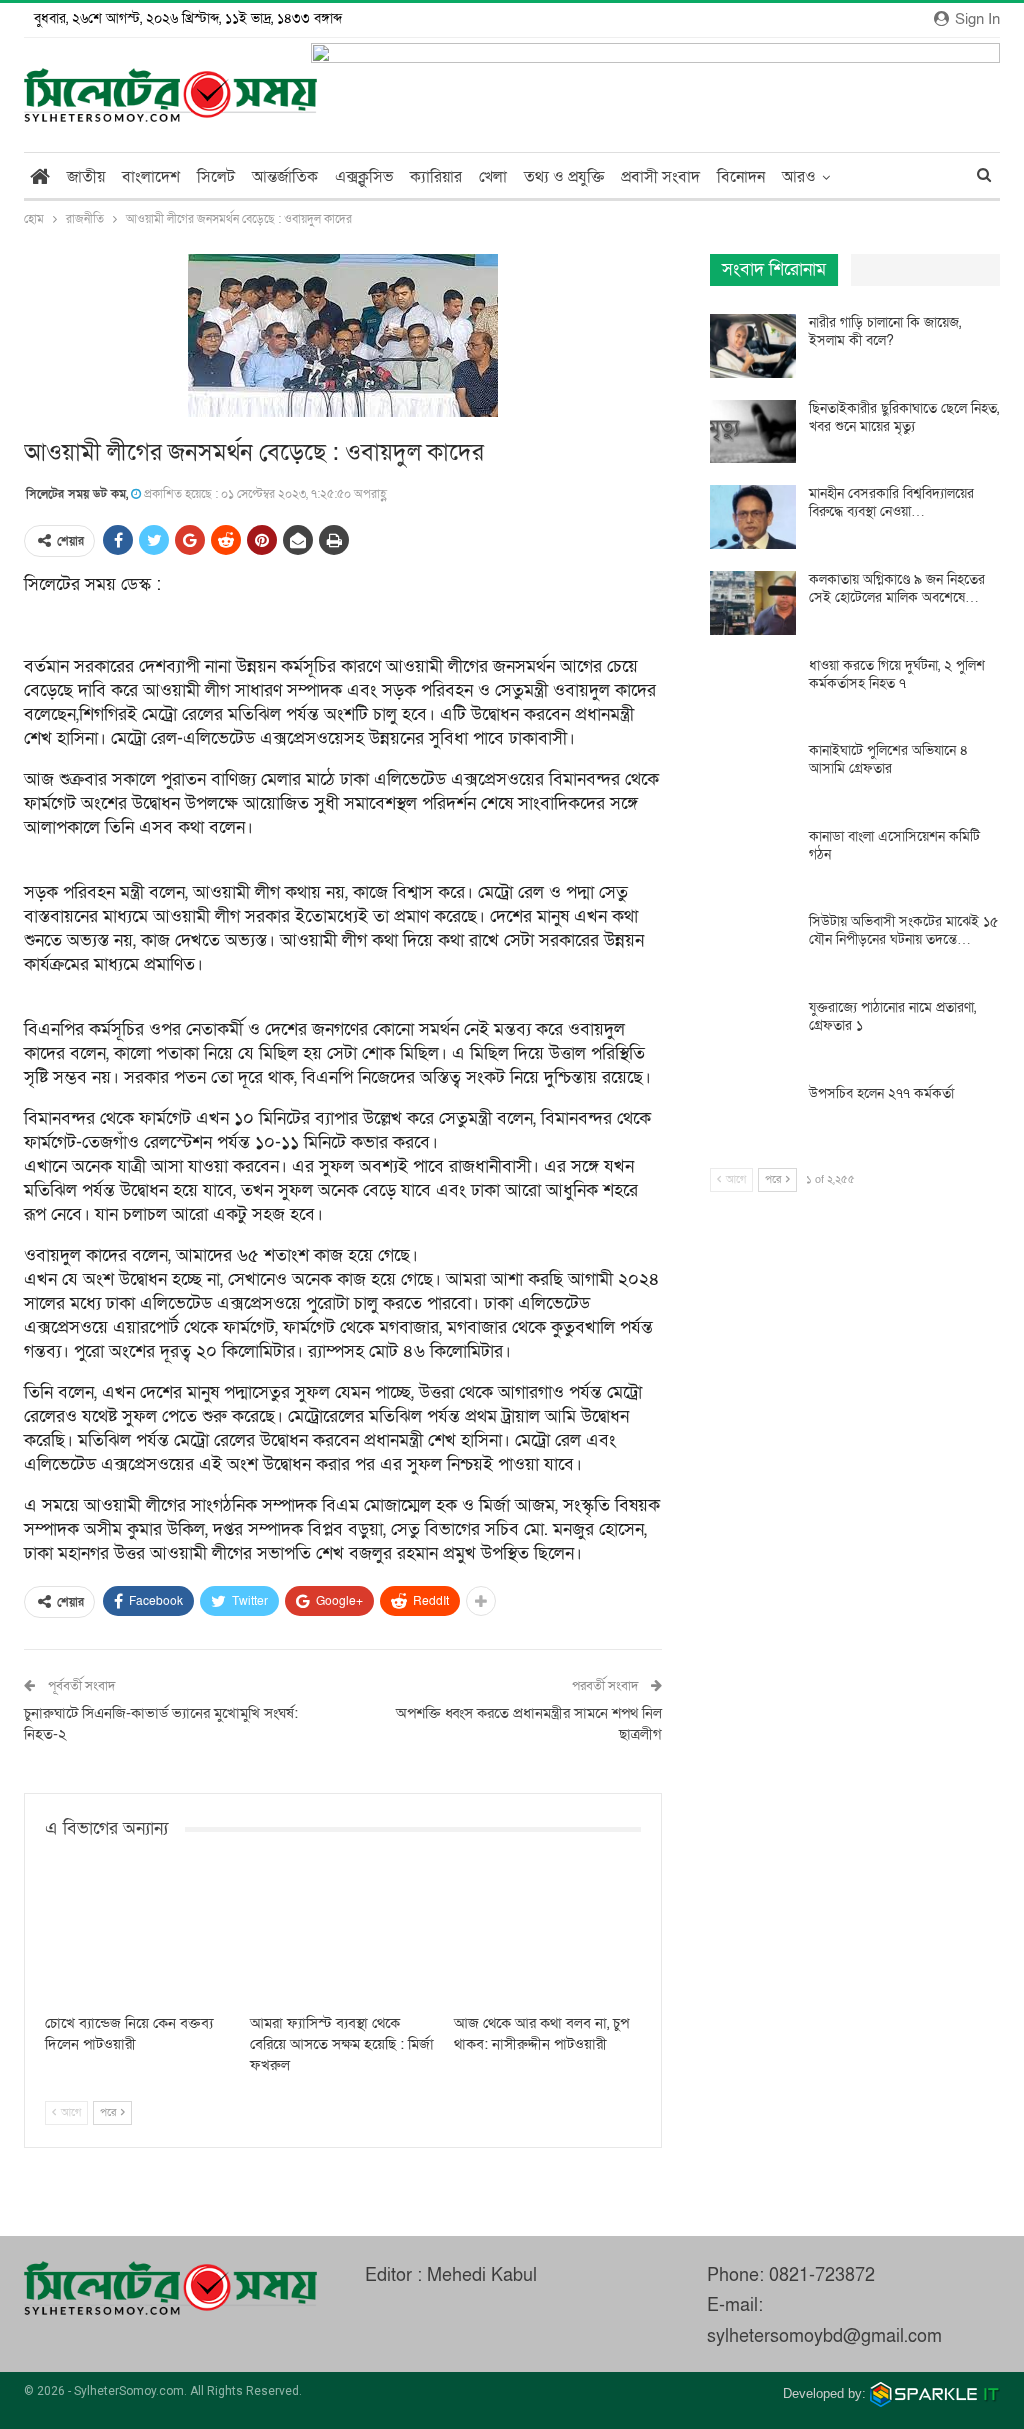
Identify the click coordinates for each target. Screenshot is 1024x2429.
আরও (799, 177)
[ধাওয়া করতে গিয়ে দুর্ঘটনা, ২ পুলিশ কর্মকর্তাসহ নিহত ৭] (753, 689)
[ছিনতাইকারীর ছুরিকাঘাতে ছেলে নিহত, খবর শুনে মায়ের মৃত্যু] (753, 432)
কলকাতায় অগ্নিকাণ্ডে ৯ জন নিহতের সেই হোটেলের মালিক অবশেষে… (897, 588)
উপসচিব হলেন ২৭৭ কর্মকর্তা (881, 1093)
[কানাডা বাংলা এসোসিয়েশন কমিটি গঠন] (753, 860)
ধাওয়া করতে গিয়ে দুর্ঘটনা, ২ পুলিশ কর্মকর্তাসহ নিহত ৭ (897, 674)
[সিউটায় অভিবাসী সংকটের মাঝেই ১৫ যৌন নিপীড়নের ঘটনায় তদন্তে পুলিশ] (753, 945)
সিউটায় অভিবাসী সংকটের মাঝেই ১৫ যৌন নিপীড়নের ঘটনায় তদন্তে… (903, 930)
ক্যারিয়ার (436, 177)
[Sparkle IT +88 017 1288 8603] (935, 2393)
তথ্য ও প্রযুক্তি (564, 177)
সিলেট (216, 177)
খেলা (493, 177)
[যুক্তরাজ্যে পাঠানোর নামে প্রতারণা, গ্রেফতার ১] (753, 1031)
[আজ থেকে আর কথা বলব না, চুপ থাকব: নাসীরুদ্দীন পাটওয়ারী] (547, 1937)
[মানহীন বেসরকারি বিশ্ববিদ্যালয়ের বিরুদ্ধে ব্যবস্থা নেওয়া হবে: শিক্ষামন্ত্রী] (753, 517)
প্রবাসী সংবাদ (660, 177)
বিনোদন (741, 177)
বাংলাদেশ (151, 177)
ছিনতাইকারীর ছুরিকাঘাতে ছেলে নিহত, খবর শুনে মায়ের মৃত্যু (904, 417)
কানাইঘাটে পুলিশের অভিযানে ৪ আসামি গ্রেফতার (888, 759)
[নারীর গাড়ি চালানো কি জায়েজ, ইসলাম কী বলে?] (753, 346)
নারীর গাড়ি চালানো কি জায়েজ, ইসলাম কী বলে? (885, 331)
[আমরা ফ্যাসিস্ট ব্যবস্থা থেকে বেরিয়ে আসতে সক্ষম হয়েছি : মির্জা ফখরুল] (343, 1937)
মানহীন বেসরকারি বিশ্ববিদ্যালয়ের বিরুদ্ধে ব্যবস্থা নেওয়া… (891, 502)
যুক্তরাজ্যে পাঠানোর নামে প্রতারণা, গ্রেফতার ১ (892, 1016)
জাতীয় (86, 177)
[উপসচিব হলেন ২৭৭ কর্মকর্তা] (753, 1117)
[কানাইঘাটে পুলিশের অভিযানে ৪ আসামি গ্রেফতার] (753, 774)
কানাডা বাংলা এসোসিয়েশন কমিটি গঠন (894, 845)
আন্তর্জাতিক (285, 177)
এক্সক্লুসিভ (364, 177)
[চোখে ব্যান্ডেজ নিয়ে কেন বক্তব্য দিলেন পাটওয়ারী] (138, 1937)
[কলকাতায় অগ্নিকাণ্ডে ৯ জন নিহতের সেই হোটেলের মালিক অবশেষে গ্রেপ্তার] (753, 603)
